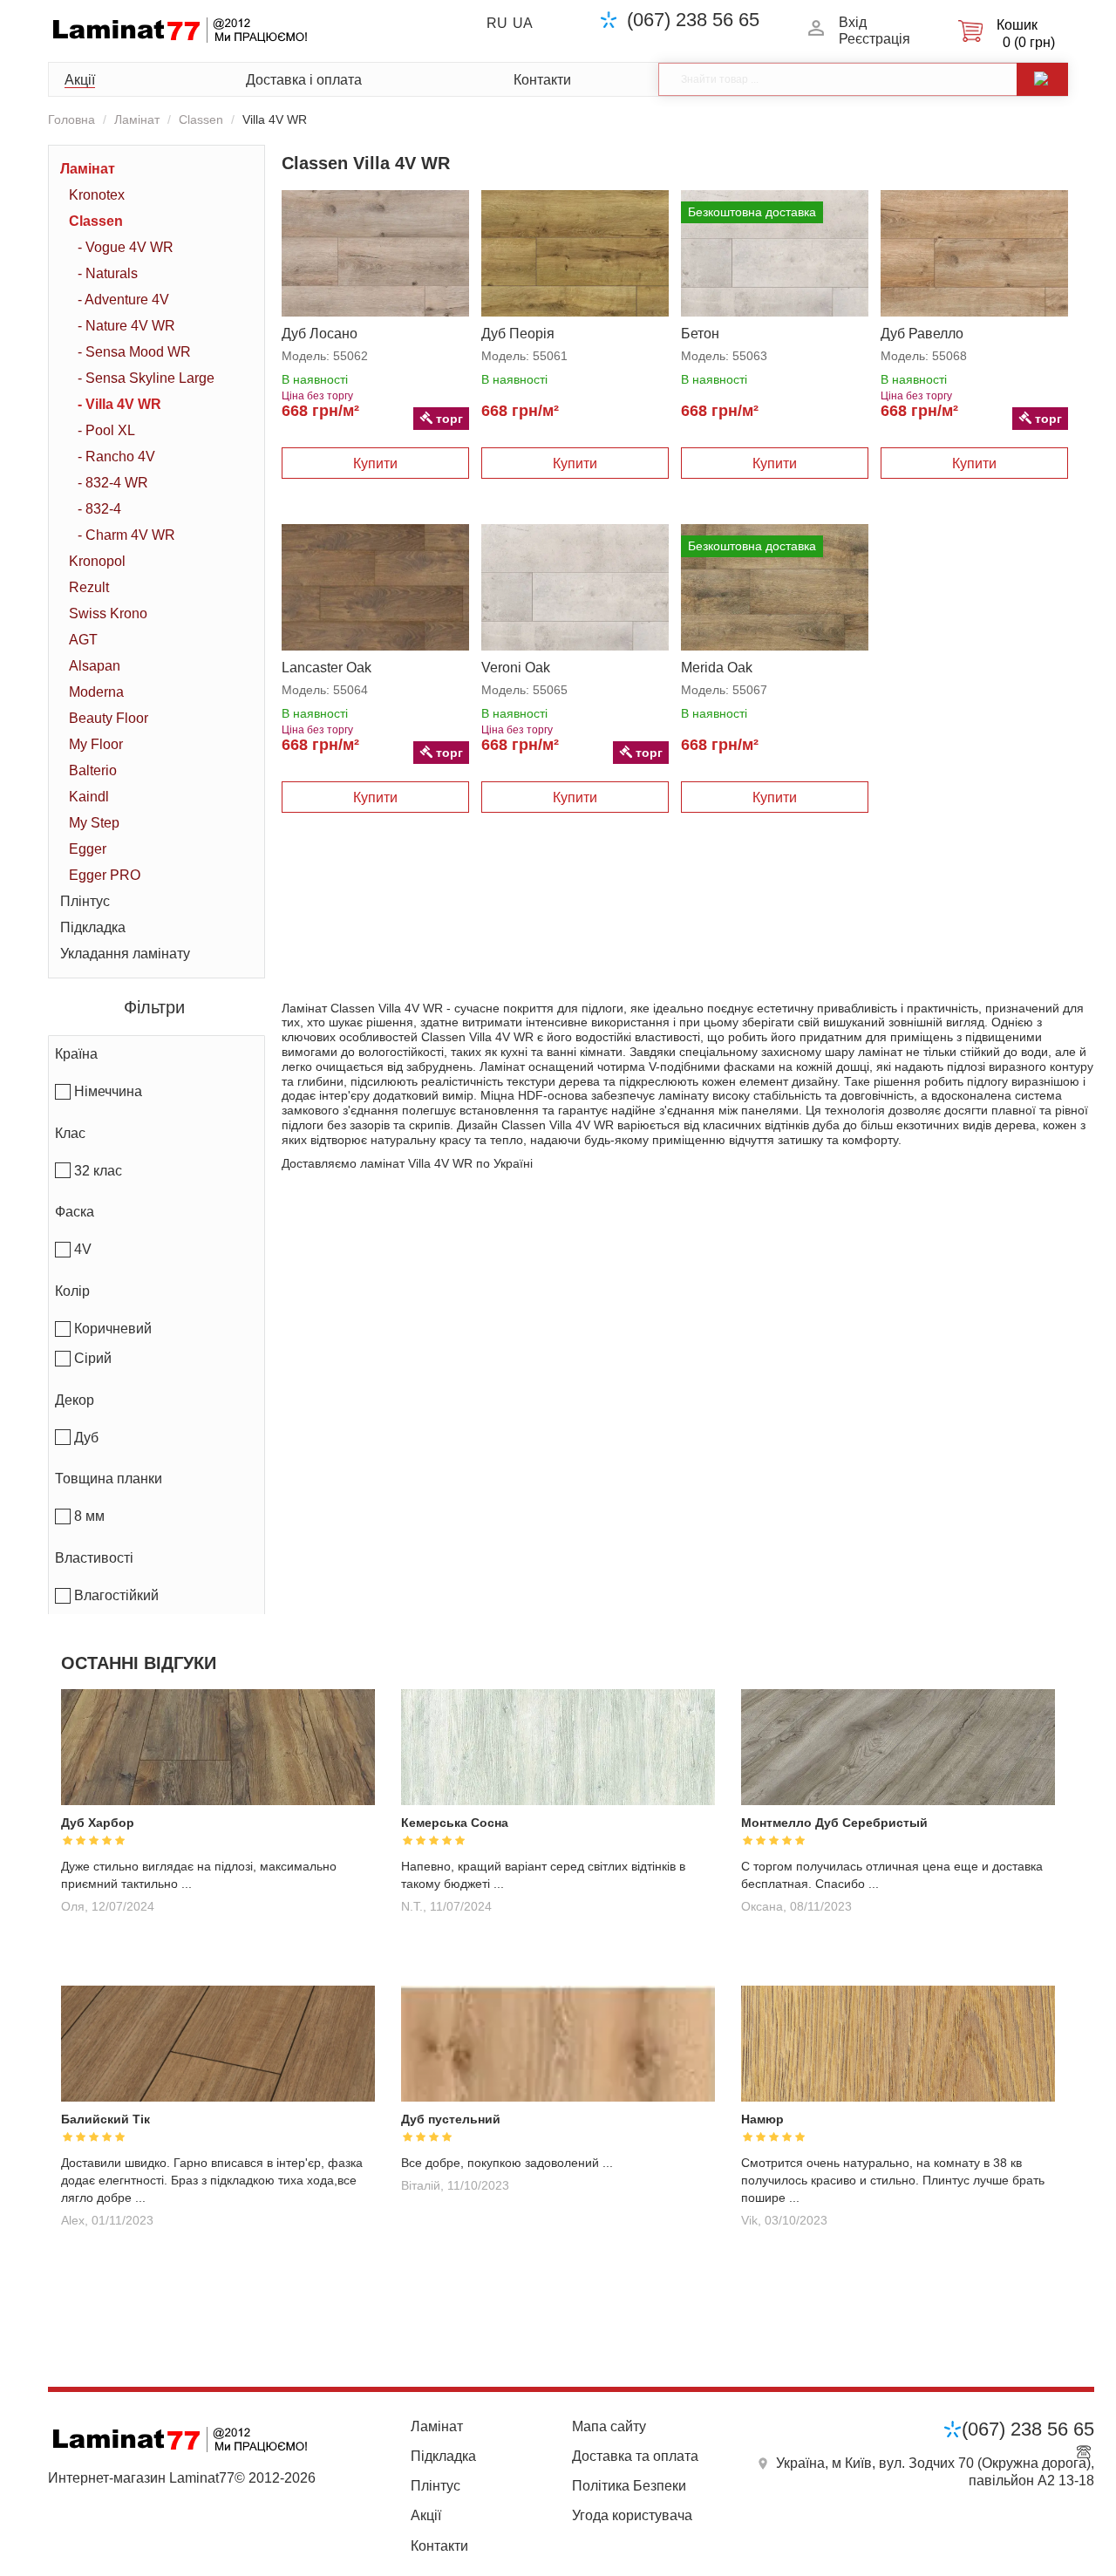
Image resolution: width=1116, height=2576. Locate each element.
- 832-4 (99, 509)
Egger (88, 849)
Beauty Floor (109, 718)
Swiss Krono (108, 613)
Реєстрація (874, 39)
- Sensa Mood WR (134, 352)
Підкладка (93, 927)
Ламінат (137, 119)
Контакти (542, 80)
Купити (375, 463)
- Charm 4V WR (126, 535)
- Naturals (108, 273)
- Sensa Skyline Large (146, 378)
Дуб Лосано (320, 334)
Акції (80, 80)
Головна (71, 119)
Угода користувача (632, 2515)
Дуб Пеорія (518, 334)
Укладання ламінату (125, 954)
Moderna (96, 692)
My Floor (96, 744)
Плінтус (85, 901)
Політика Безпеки (629, 2486)
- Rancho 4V (116, 457)
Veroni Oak (516, 668)
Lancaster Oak (327, 668)
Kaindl (89, 797)
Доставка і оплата (304, 80)
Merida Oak (717, 668)
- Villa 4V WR (119, 404)
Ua (523, 23)
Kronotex (97, 195)
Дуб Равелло (922, 334)
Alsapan (95, 666)
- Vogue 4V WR (126, 247)
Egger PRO (105, 875)
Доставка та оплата (635, 2456)
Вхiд (853, 22)
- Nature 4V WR (126, 326)
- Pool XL (106, 430)
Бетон (700, 334)
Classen (201, 119)
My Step (94, 823)
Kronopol (97, 561)
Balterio (93, 770)
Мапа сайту (609, 2426)
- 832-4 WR (113, 483)
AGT (83, 640)
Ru (497, 23)
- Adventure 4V (123, 300)
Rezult (89, 587)
